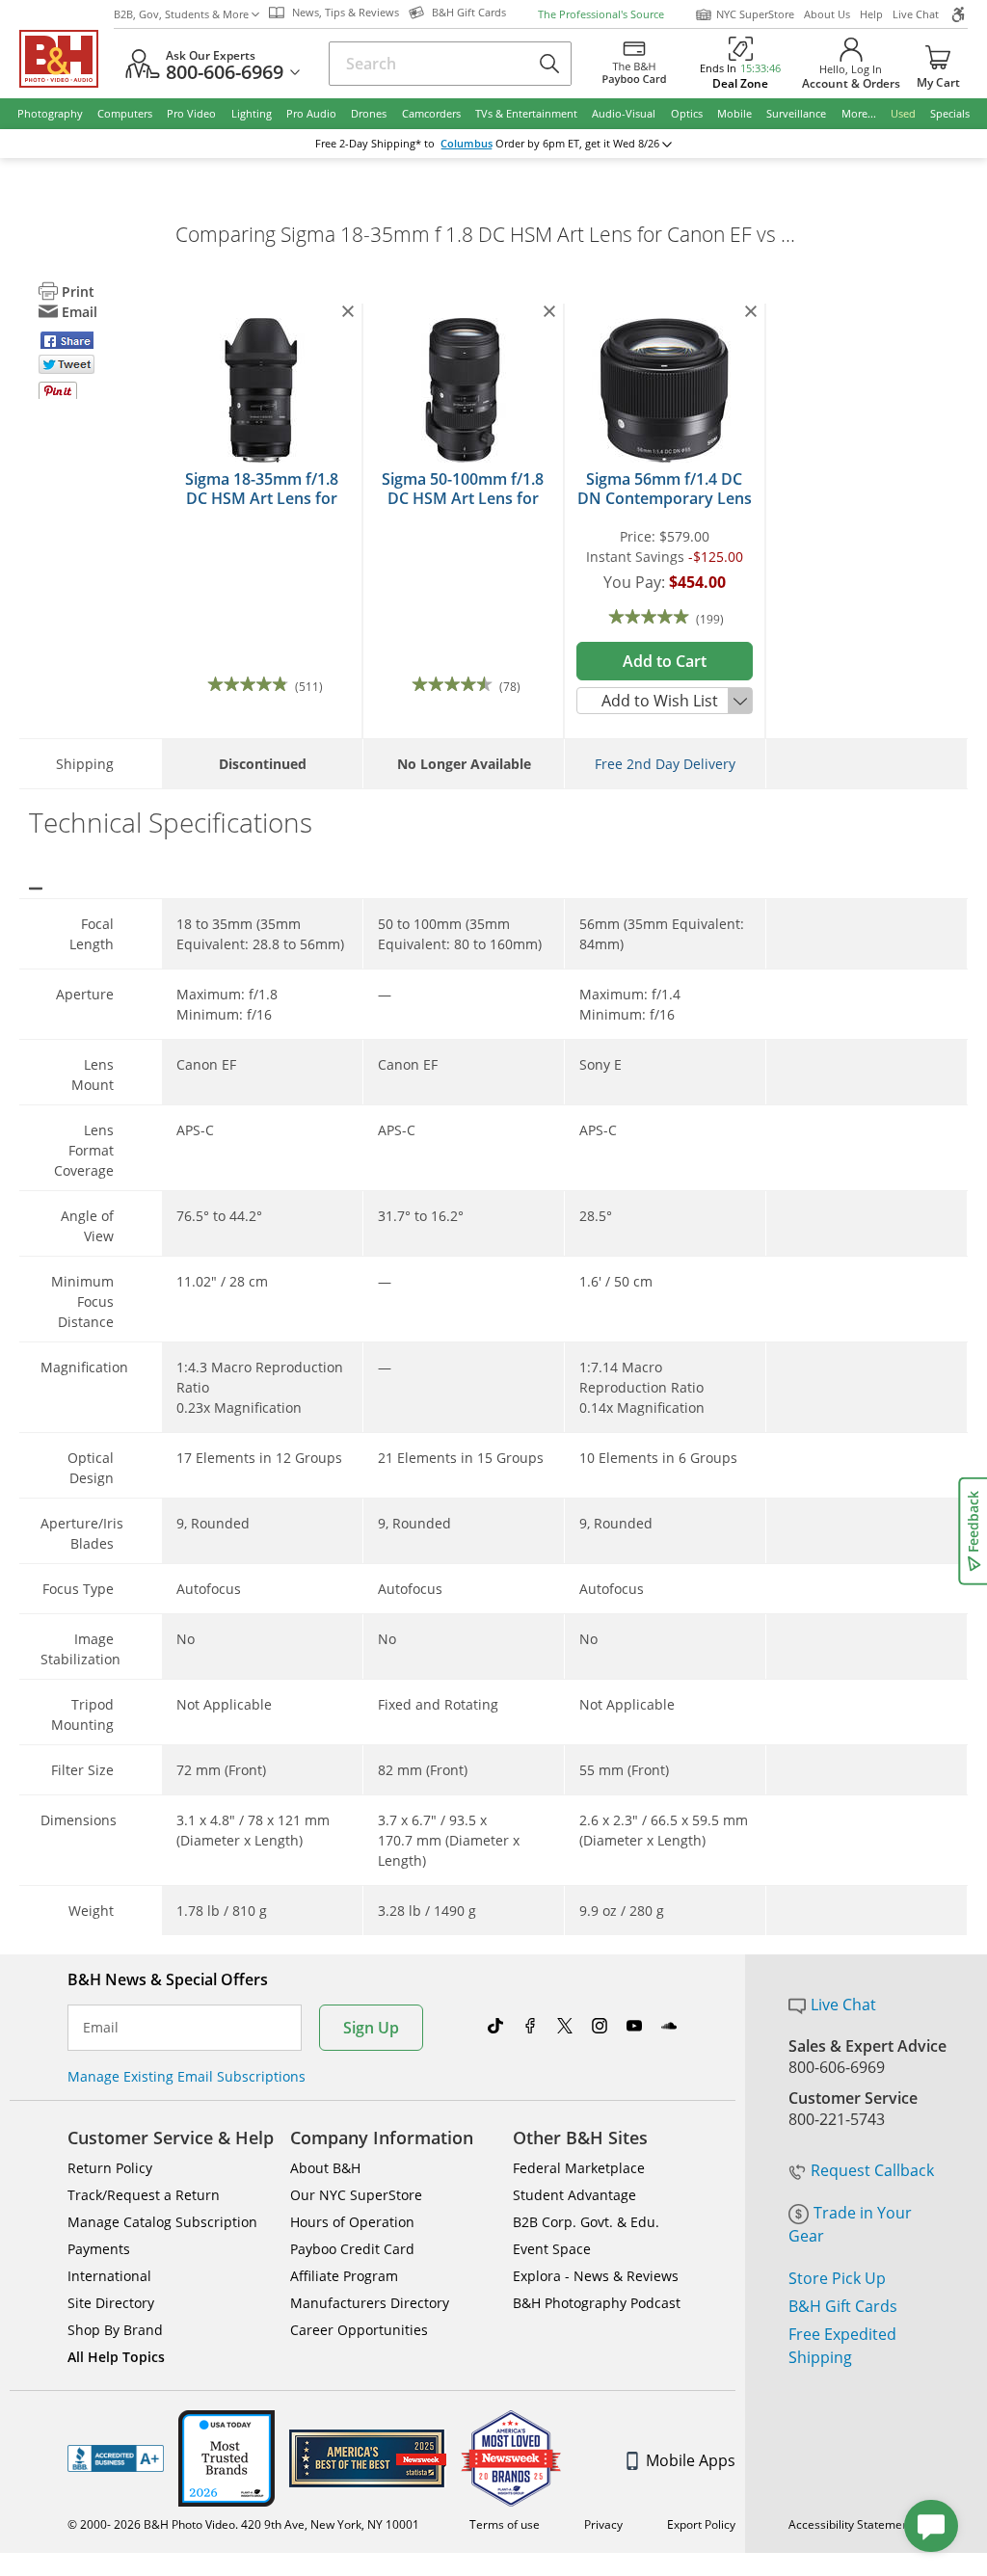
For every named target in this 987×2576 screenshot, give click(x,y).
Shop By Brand (115, 2330)
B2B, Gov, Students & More (181, 14)
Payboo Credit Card (352, 2249)
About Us (827, 14)
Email (101, 2028)
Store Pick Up (837, 2278)
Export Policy (701, 2524)
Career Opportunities (359, 2330)
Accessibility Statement (851, 2524)
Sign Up (371, 2028)
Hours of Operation (352, 2222)
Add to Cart (665, 661)
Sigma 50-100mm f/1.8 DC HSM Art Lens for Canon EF (463, 498)
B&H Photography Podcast (597, 2303)
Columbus (467, 144)
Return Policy (110, 2168)
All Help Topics (116, 2357)
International (109, 2276)
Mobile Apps (691, 2460)
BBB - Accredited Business (116, 2458)
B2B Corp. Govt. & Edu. (586, 2222)
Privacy (603, 2524)
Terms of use (505, 2524)
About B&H (325, 2168)
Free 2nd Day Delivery (665, 764)
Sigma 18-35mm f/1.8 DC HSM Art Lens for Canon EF (262, 498)
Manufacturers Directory (370, 2303)
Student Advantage (574, 2195)
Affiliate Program (344, 2276)
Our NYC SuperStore (356, 2195)
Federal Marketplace (579, 2168)
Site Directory (111, 2303)
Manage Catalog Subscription (162, 2222)
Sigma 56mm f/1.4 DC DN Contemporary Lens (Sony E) (665, 498)
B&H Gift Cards (843, 2306)
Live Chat (916, 14)
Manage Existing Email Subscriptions (187, 2076)
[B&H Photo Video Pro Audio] (67, 59)
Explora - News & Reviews (596, 2276)
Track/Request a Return (144, 2195)
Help (871, 14)
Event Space (552, 2249)
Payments (99, 2249)
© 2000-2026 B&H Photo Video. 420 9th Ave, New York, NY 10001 (243, 2524)
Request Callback (872, 2170)
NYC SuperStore (755, 14)
